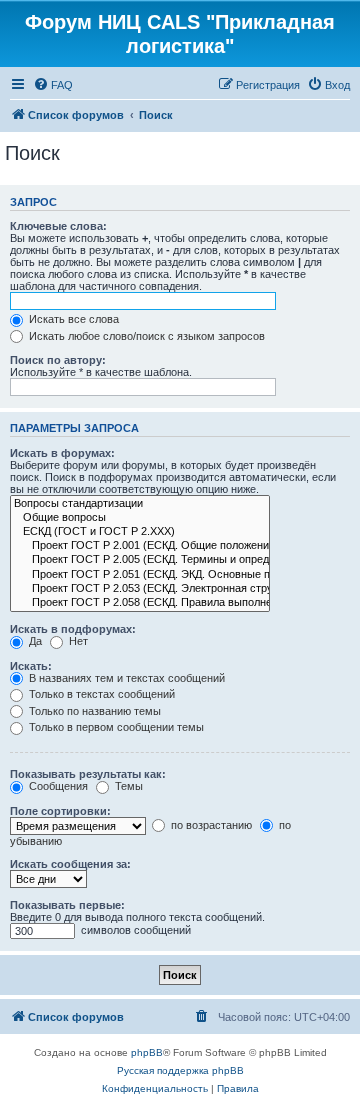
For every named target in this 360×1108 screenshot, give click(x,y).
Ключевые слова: (58, 226)
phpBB (147, 1052)
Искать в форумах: (62, 453)
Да (34, 641)
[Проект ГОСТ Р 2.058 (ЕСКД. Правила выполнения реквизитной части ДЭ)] (140, 603)
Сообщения (57, 786)
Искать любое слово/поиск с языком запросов (145, 336)
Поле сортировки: (60, 811)
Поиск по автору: (58, 360)
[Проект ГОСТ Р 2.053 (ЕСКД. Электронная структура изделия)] (140, 589)
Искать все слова (72, 319)
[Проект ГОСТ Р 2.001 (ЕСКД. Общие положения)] (140, 546)
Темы (127, 786)
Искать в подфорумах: (73, 629)
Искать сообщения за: (70, 864)
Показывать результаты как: (88, 774)
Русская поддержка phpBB (180, 1070)
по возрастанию (210, 825)
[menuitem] (53, 85)
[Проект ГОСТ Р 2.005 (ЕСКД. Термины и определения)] (140, 560)
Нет (77, 641)
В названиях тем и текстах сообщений (125, 678)
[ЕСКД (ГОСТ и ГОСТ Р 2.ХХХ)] (140, 532)
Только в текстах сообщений (100, 694)
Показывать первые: (67, 905)
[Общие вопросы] (140, 518)
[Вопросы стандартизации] (140, 504)
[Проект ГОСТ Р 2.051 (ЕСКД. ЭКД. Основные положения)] (140, 575)
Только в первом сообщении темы (115, 727)
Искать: (31, 666)
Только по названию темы (93, 711)
